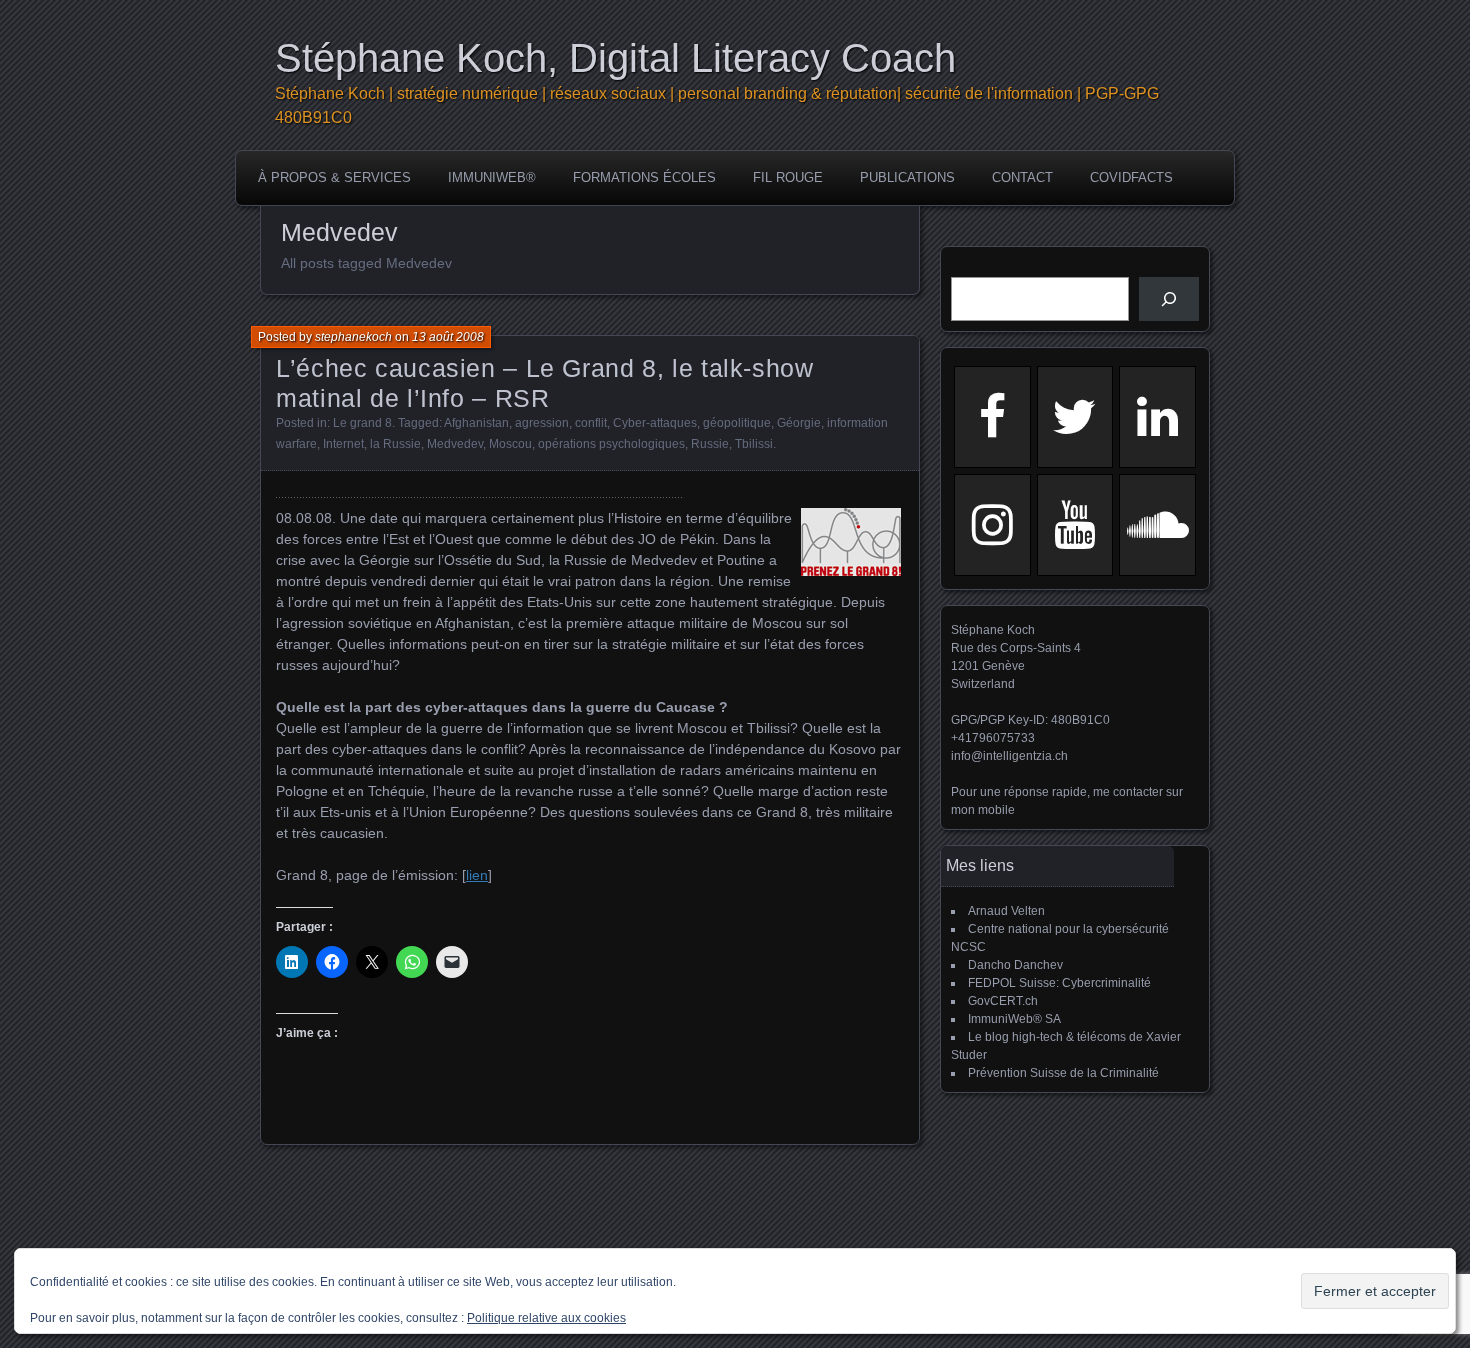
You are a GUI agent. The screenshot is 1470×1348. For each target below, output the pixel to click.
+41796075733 (993, 738)
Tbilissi (754, 444)
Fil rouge (788, 177)
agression (542, 423)
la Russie (395, 444)
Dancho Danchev (1015, 965)
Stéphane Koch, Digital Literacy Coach (615, 58)
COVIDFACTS (1131, 177)
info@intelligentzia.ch (1009, 756)
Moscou (510, 444)
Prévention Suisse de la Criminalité (1063, 1073)
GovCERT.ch (1003, 1001)
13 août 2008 (448, 337)
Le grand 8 (362, 423)
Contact (1022, 177)
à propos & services (334, 177)
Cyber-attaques (655, 423)
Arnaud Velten (1006, 911)
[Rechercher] (1169, 299)
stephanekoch (353, 337)
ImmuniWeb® (492, 177)
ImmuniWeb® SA (1014, 1019)
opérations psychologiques (611, 444)
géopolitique (737, 423)
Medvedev (455, 444)
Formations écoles (644, 177)
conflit (591, 423)
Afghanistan (476, 423)
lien (477, 875)
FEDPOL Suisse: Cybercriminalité (1059, 983)
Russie (710, 444)
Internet (343, 444)
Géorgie (799, 423)
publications (907, 177)
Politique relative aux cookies (546, 1318)
